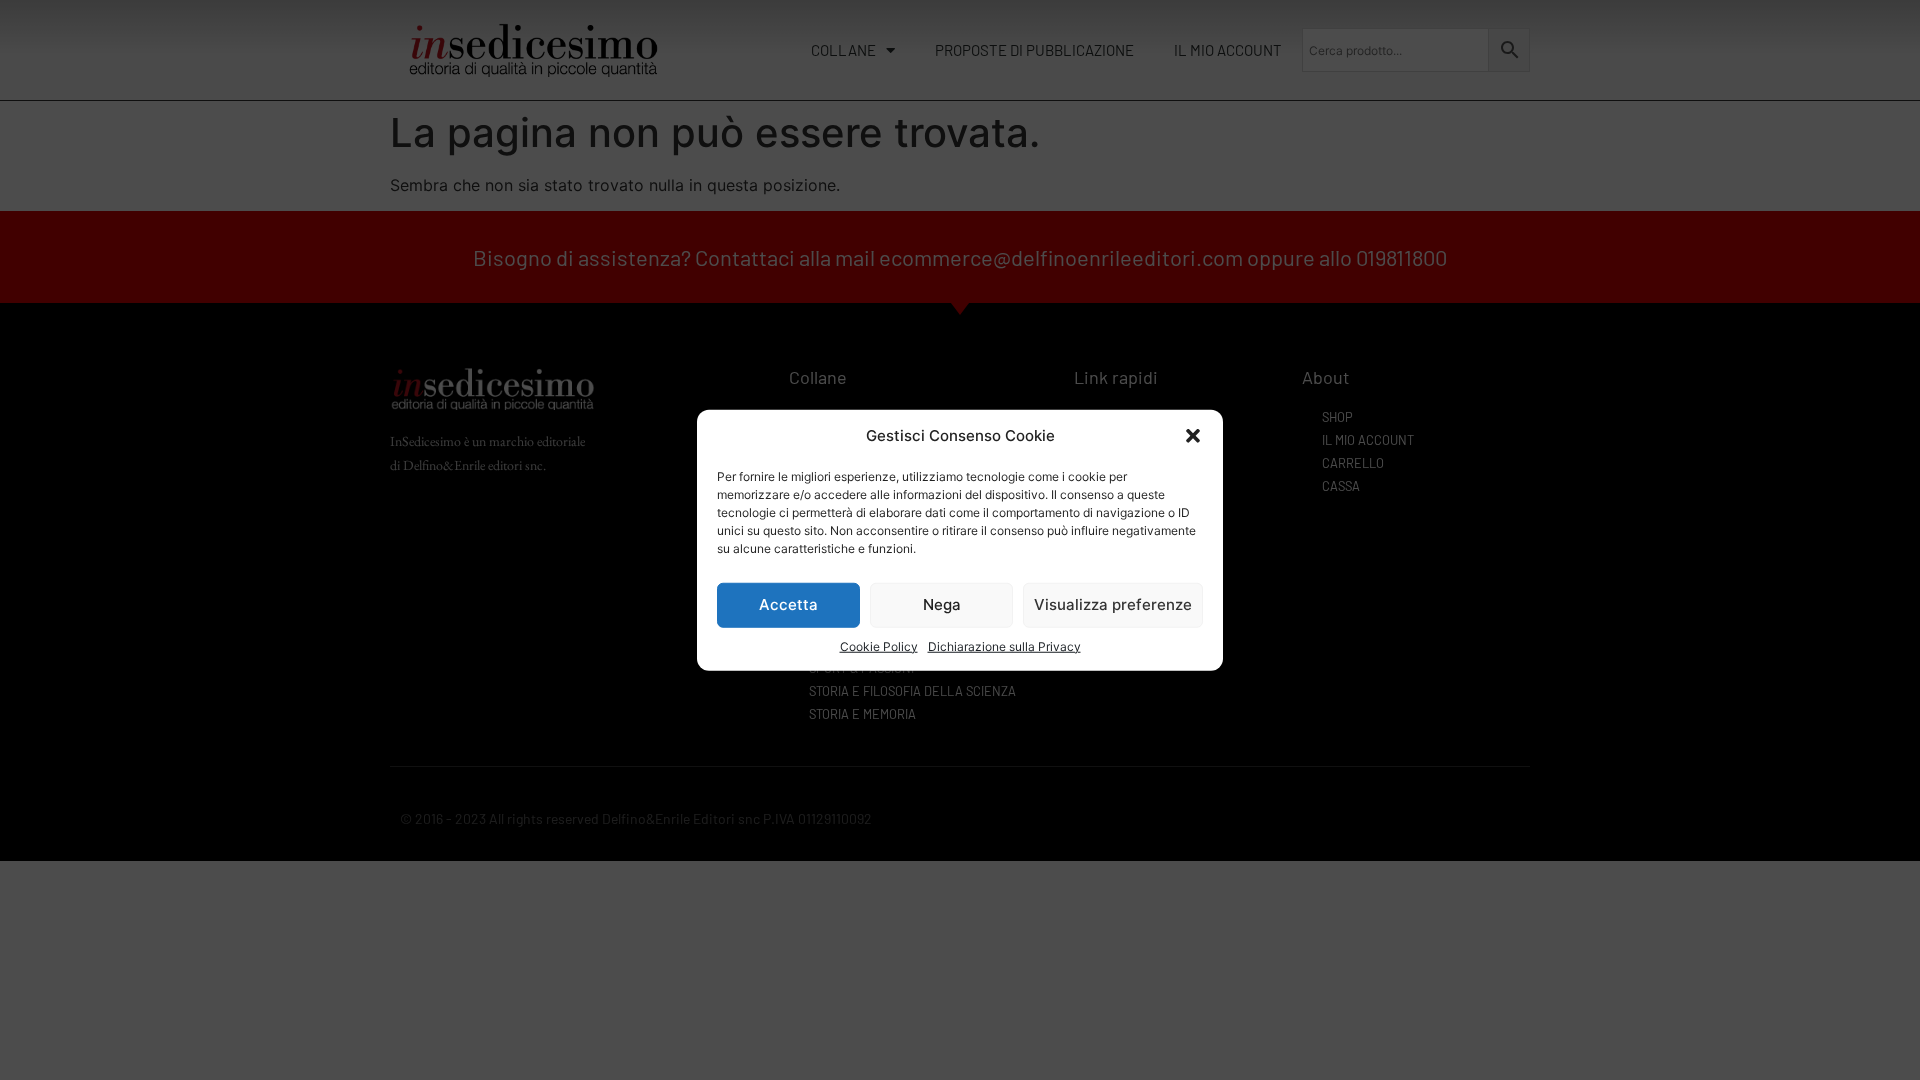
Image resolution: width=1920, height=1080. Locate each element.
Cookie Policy (879, 645)
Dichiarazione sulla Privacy (1004, 645)
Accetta (788, 604)
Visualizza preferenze (1113, 604)
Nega (942, 604)
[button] (1193, 436)
